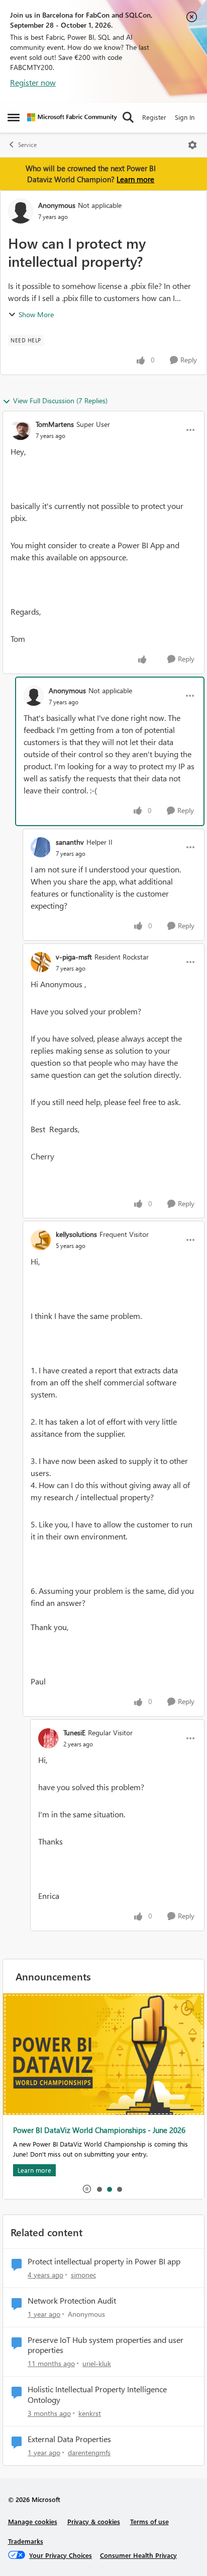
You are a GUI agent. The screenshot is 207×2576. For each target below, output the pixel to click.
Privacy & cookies (94, 2521)
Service (27, 145)
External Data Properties (69, 2439)
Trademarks (26, 2541)
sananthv (70, 842)
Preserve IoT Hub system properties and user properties (106, 2345)
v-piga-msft (74, 957)
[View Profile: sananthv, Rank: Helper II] (41, 847)
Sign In (185, 117)
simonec (83, 2275)
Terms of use (149, 2521)
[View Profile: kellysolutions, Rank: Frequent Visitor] (41, 1240)
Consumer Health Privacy (138, 2555)
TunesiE (74, 1733)
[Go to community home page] (72, 117)
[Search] (128, 117)
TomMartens (55, 424)
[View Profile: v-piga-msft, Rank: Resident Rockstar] (41, 962)
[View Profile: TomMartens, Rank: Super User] (21, 430)
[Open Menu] (192, 145)
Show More (36, 314)
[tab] (99, 2189)
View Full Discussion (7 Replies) (60, 400)
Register (154, 117)
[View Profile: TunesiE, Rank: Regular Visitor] (48, 1738)
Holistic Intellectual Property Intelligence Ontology (97, 2395)
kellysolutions (76, 1234)
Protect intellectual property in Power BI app (104, 2261)
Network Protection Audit (72, 2301)
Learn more (135, 179)
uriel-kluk (97, 2363)
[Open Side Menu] (14, 117)
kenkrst (90, 2413)
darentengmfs (89, 2452)
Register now (33, 82)
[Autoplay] (87, 2189)
